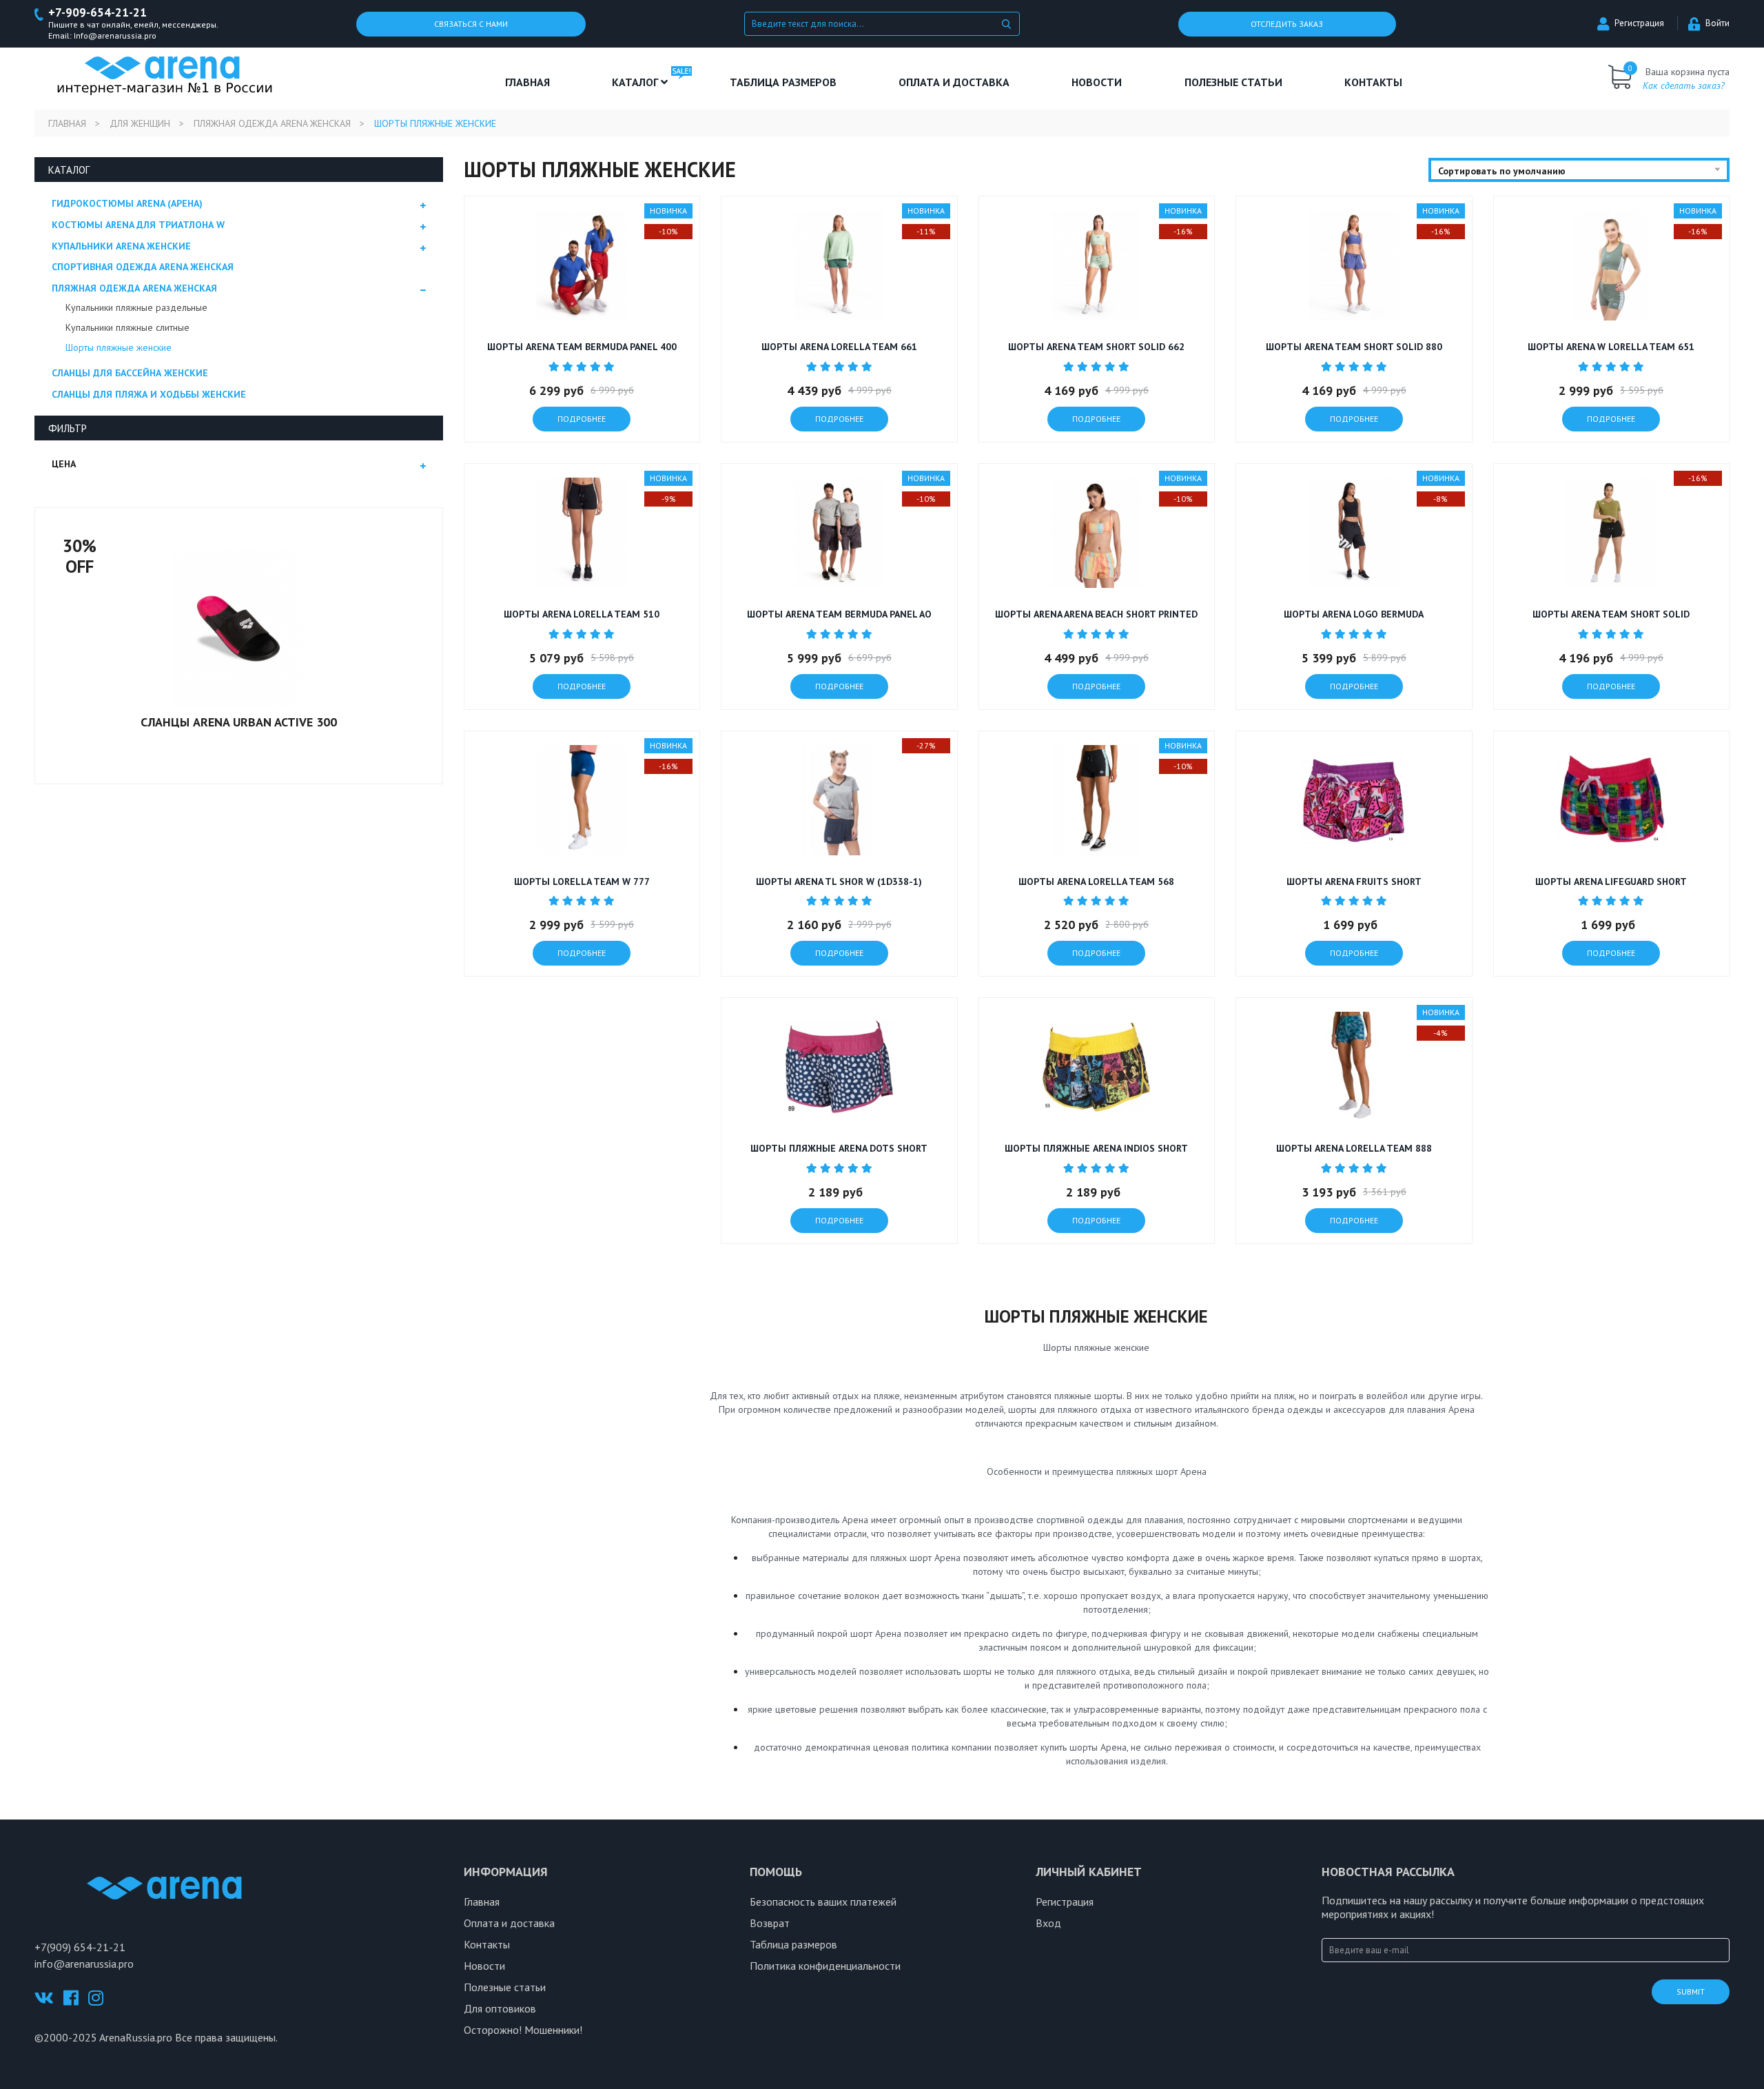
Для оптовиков (500, 2008)
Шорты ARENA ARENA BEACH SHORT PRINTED (1096, 614)
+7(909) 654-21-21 (80, 1947)
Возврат (770, 1923)
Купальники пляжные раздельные (136, 307)
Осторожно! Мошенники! (523, 2030)
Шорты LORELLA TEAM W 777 (582, 882)
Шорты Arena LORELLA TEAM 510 (582, 614)
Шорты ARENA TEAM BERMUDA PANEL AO (839, 614)
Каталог (636, 82)
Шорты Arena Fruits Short (1354, 882)
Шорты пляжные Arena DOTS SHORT (839, 1148)
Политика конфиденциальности (825, 1966)
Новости (1097, 82)
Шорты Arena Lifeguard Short (1611, 882)
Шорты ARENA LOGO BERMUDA (1354, 614)
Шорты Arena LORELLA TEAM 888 (1354, 1148)
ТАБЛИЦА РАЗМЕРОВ (783, 82)
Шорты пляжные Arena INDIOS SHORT (1096, 1148)
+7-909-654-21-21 (98, 13)
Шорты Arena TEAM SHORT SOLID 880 (1354, 347)
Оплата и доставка (954, 82)
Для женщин (140, 123)
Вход (1048, 1923)
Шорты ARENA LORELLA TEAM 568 (1096, 882)
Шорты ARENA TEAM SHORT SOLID (1611, 614)
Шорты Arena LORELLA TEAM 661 (839, 347)
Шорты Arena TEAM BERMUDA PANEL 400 (582, 347)
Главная (527, 82)
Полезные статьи (505, 1987)
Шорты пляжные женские (119, 347)
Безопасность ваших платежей (823, 1902)
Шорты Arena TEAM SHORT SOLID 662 (1096, 347)
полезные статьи (1233, 82)
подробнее (582, 419)
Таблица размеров (793, 1944)
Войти (1717, 23)
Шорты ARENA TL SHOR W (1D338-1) (839, 882)
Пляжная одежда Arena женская (272, 123)
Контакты (1373, 82)
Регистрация (1639, 23)
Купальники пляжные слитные (127, 327)
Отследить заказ (1287, 24)
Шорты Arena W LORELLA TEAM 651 (1611, 347)
